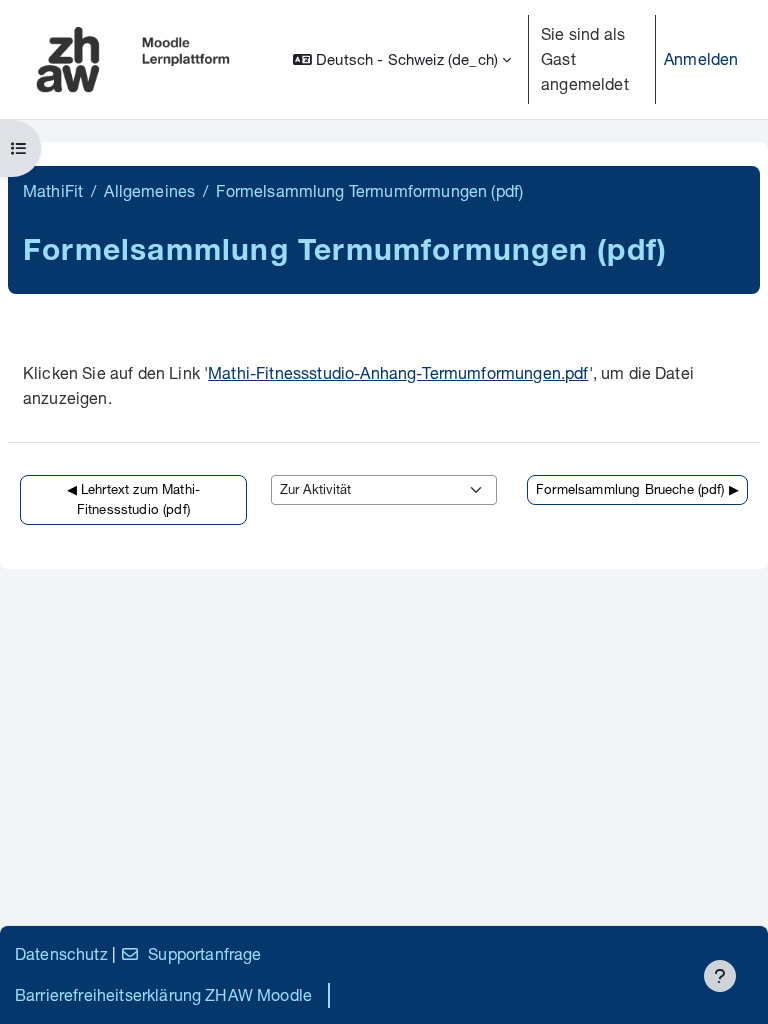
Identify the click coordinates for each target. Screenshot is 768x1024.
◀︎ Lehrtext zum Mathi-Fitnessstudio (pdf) (133, 499)
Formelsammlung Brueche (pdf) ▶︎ (637, 489)
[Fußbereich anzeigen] (720, 976)
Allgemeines (149, 190)
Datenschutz (61, 953)
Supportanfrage (204, 953)
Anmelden (701, 58)
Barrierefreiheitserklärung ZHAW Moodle (163, 994)
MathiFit (53, 190)
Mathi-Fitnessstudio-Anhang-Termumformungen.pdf (398, 372)
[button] (402, 59)
